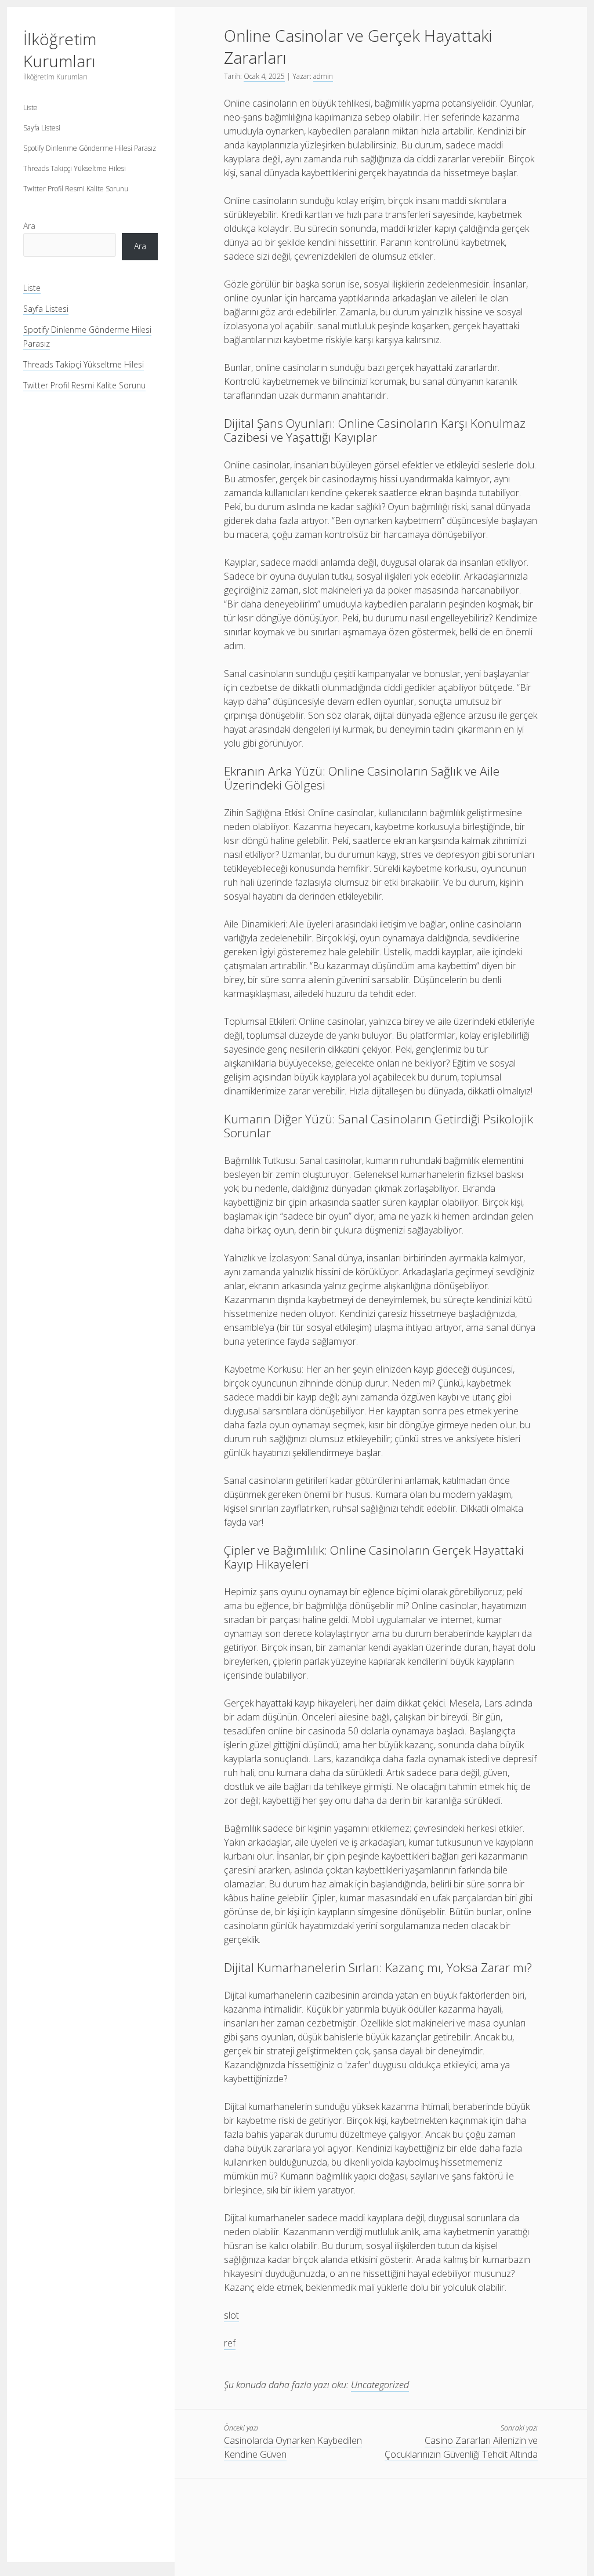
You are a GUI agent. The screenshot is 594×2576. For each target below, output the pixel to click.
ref (230, 2343)
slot (231, 2315)
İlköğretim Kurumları (60, 50)
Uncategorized (380, 2385)
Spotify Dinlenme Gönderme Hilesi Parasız (90, 148)
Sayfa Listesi (42, 128)
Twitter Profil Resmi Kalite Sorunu (76, 189)
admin (323, 76)
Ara (29, 226)
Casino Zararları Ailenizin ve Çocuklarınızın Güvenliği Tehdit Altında (461, 2447)
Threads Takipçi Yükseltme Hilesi (75, 168)
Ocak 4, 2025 (264, 76)
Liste (30, 108)
